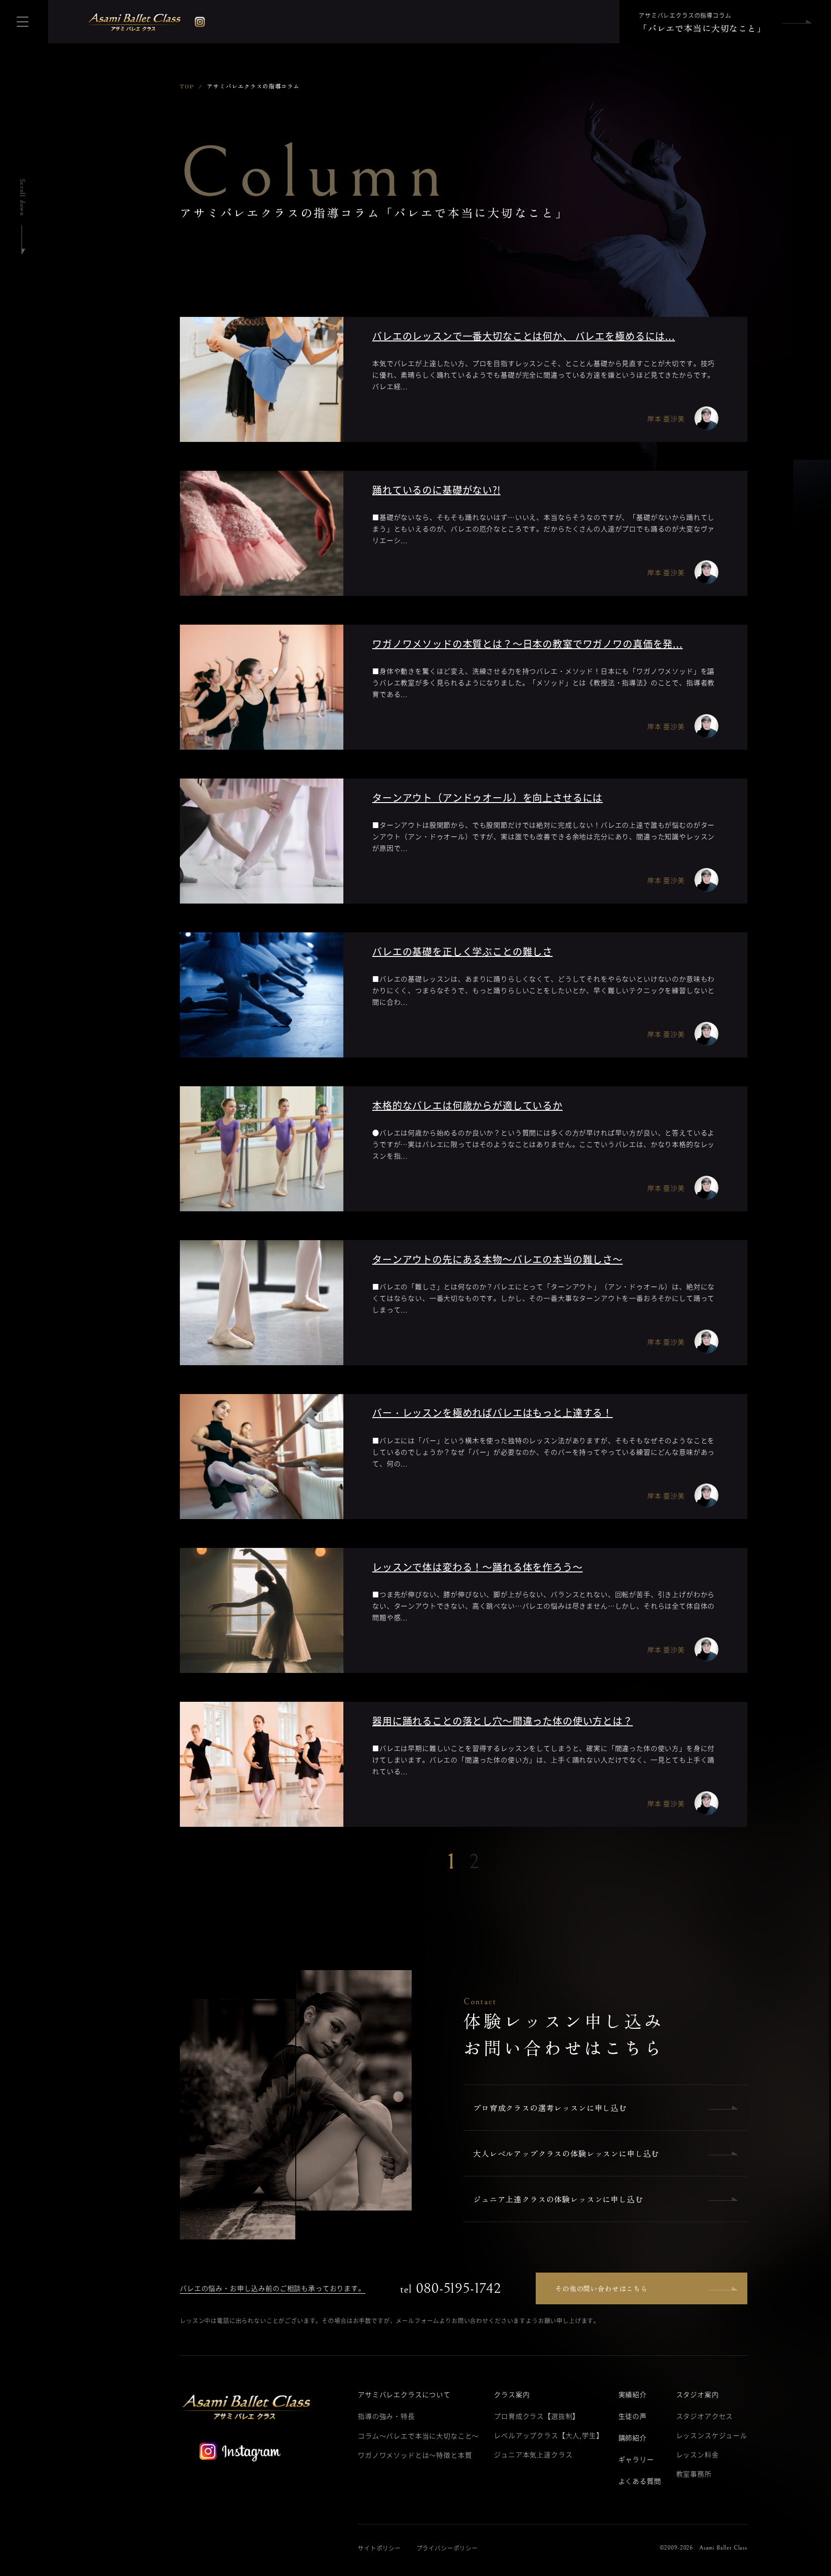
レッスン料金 (698, 2454)
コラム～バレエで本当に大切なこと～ (418, 2436)
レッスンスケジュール (712, 2435)
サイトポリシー (379, 2548)
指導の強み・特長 (386, 2416)
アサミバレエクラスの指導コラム (702, 23)
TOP (187, 86)
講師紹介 (633, 2438)
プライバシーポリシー (447, 2548)
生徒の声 (633, 2416)
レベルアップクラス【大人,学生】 (548, 2435)
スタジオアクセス (705, 2416)
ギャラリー (636, 2459)
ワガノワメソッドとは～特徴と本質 (415, 2455)
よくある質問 (640, 2481)
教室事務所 (694, 2474)
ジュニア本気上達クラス (533, 2454)
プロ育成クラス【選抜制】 (537, 2416)
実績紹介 (633, 2394)
